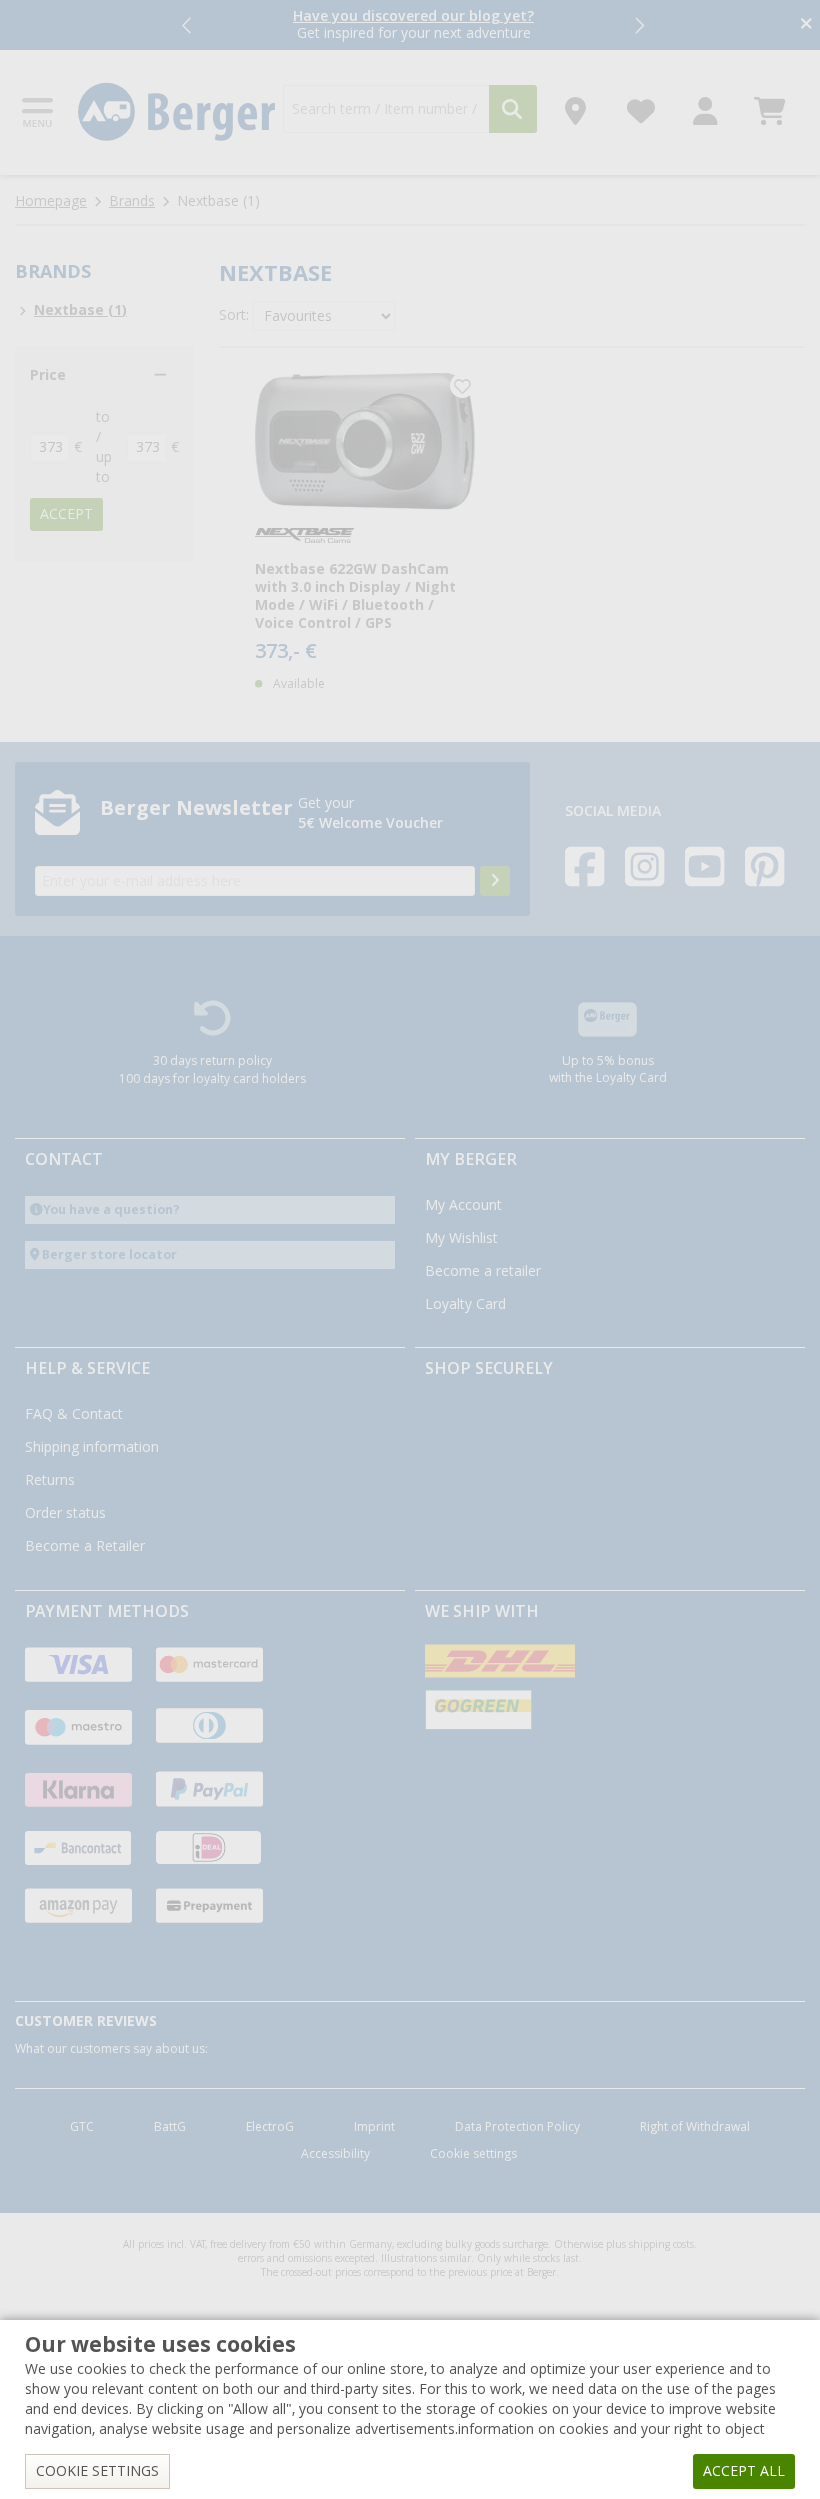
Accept (66, 514)
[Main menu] (39, 112)
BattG (170, 2127)
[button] (188, 25)
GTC (82, 2127)
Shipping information (92, 1447)
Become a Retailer (85, 1546)
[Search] (513, 109)
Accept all (744, 2471)
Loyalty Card (465, 1304)
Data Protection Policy (517, 2127)
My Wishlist (461, 1238)
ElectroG (270, 2127)
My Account (463, 1205)
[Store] (575, 106)
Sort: (234, 315)
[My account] (705, 106)
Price (48, 375)
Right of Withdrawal (695, 2127)
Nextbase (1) (80, 310)
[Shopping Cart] (770, 106)
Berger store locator (109, 1254)
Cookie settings (473, 2154)
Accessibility (335, 2154)
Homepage (51, 201)
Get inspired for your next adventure (413, 24)
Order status (65, 1513)
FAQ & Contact (74, 1414)
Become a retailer (483, 1271)
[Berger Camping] (177, 112)
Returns (50, 1480)
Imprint (374, 2127)
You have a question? (111, 1209)
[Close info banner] (806, 25)
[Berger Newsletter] (495, 881)
